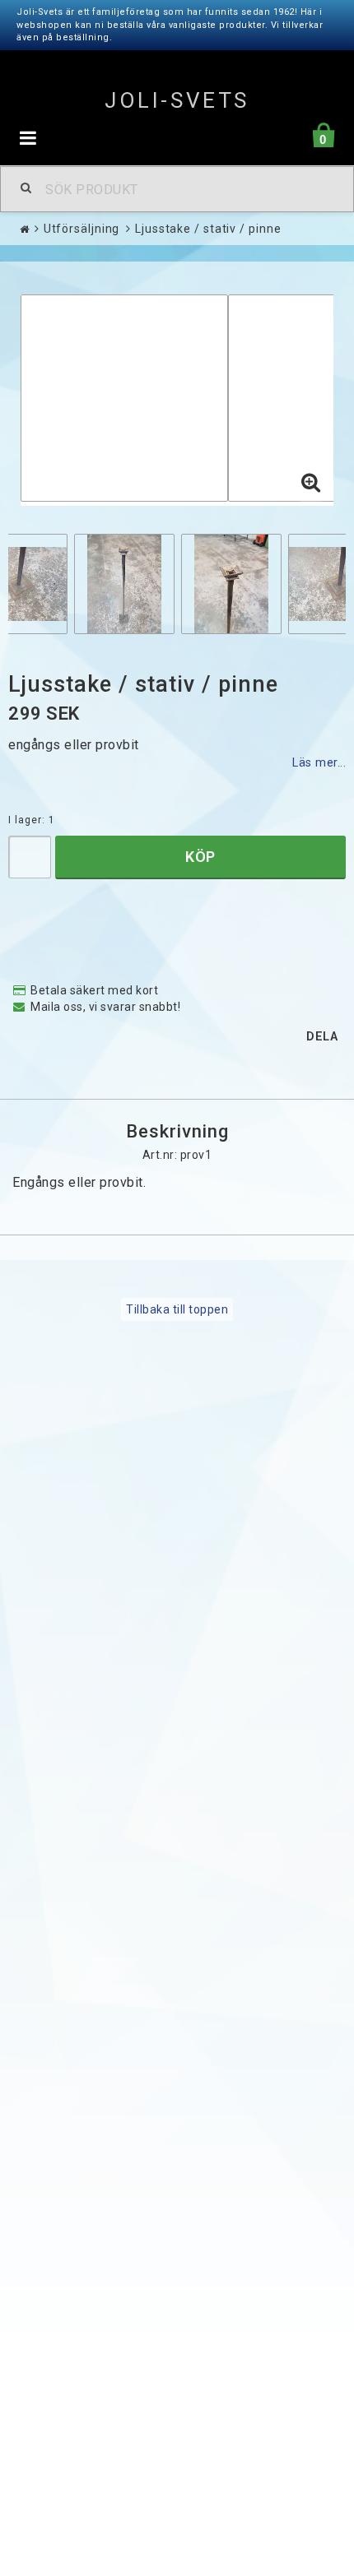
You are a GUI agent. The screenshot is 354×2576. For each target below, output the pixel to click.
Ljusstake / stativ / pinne (208, 229)
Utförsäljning (82, 229)
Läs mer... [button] (319, 763)
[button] (311, 484)
